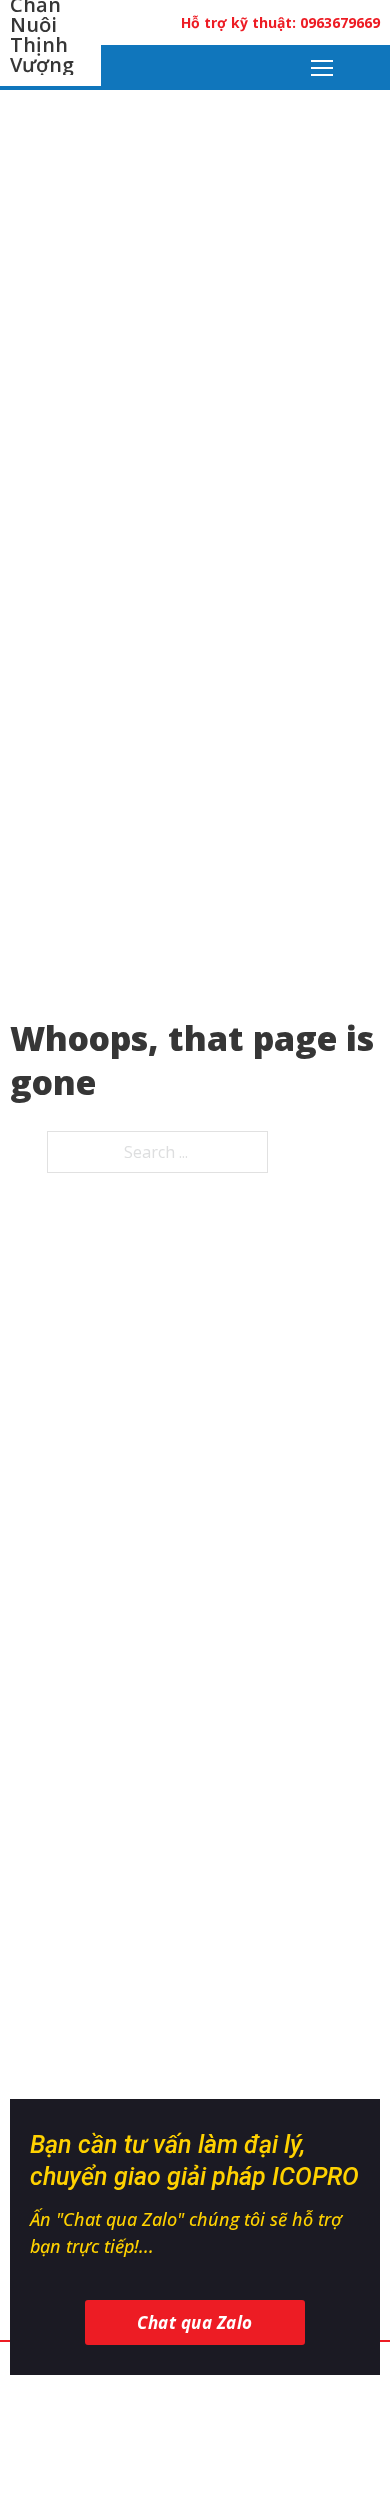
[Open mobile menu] (322, 68)
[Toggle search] (368, 68)
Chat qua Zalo (195, 2322)
